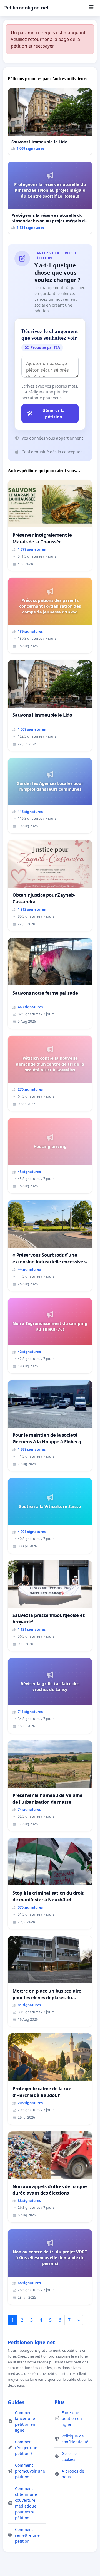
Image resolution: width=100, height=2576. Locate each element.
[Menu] (91, 8)
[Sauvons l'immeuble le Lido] (50, 122)
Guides (16, 2402)
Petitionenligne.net (26, 8)
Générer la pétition (54, 414)
